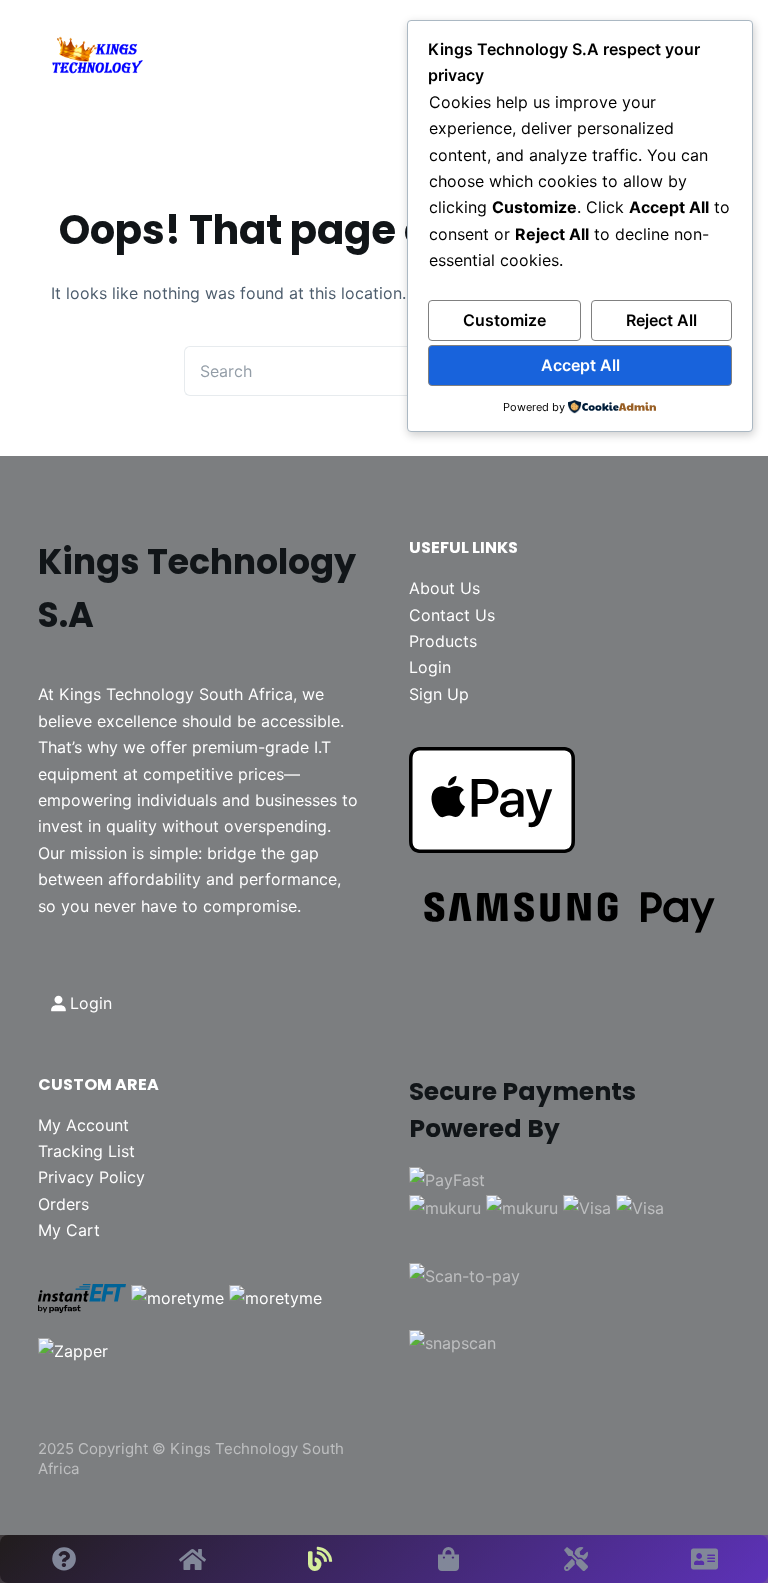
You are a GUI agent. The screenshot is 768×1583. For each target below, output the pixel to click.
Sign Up (439, 694)
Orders (63, 1204)
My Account (83, 1125)
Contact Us (452, 615)
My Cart (69, 1230)
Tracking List (86, 1151)
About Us (444, 588)
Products (443, 641)
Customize (504, 320)
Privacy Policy (91, 1177)
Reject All (661, 320)
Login (430, 667)
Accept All (580, 365)
